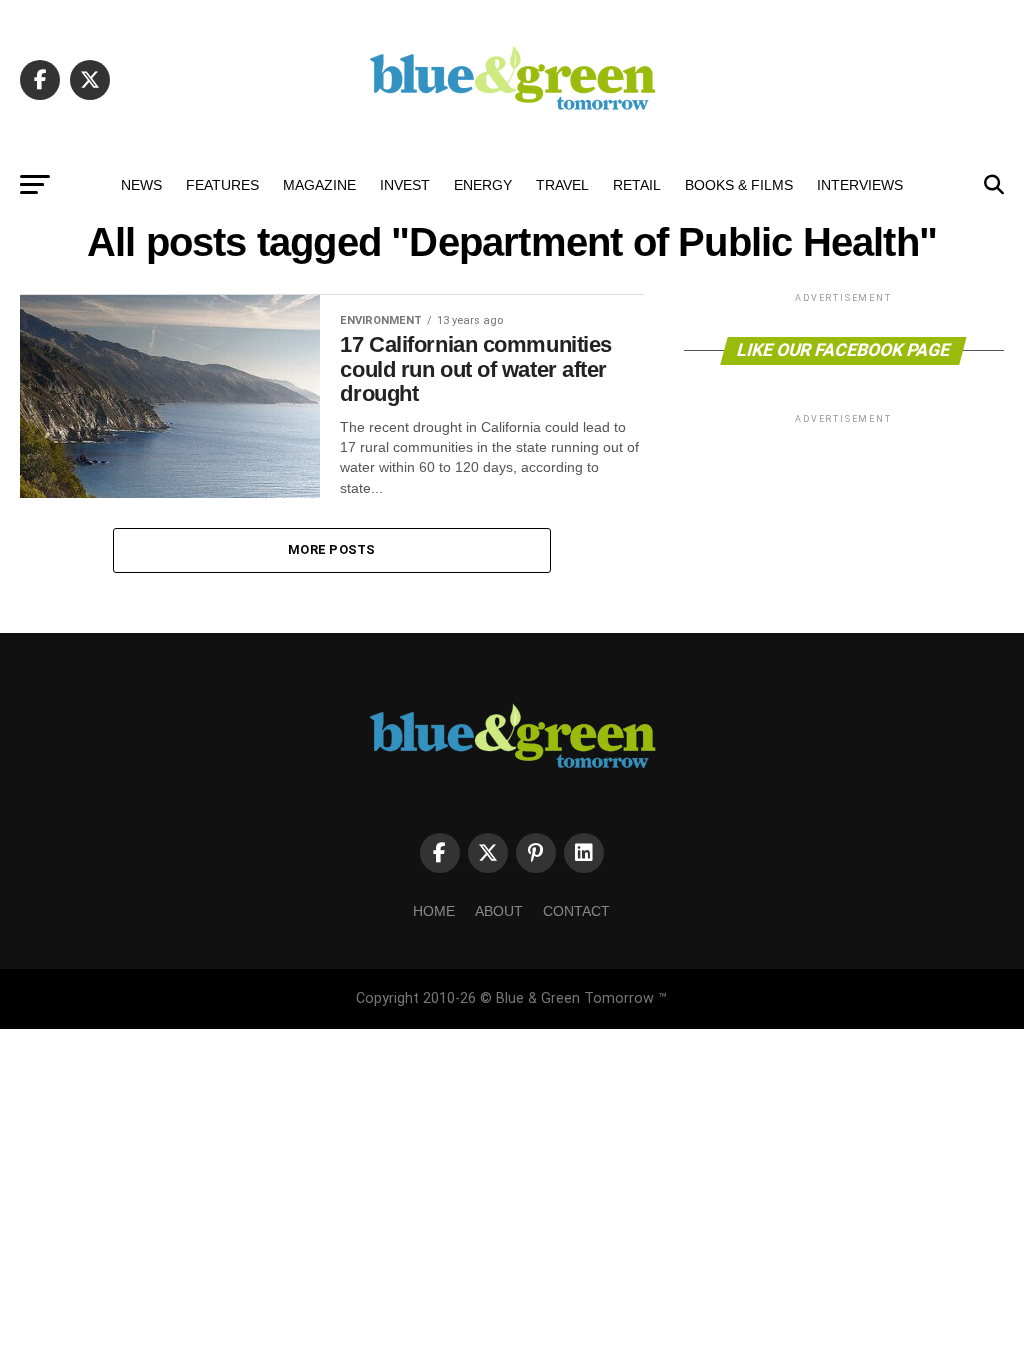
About (499, 911)
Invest (405, 185)
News (141, 185)
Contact (576, 911)
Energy (483, 185)
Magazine (319, 185)
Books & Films (739, 185)
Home (434, 911)
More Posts (332, 549)
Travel (562, 185)
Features (222, 185)
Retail (637, 185)
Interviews (860, 185)
